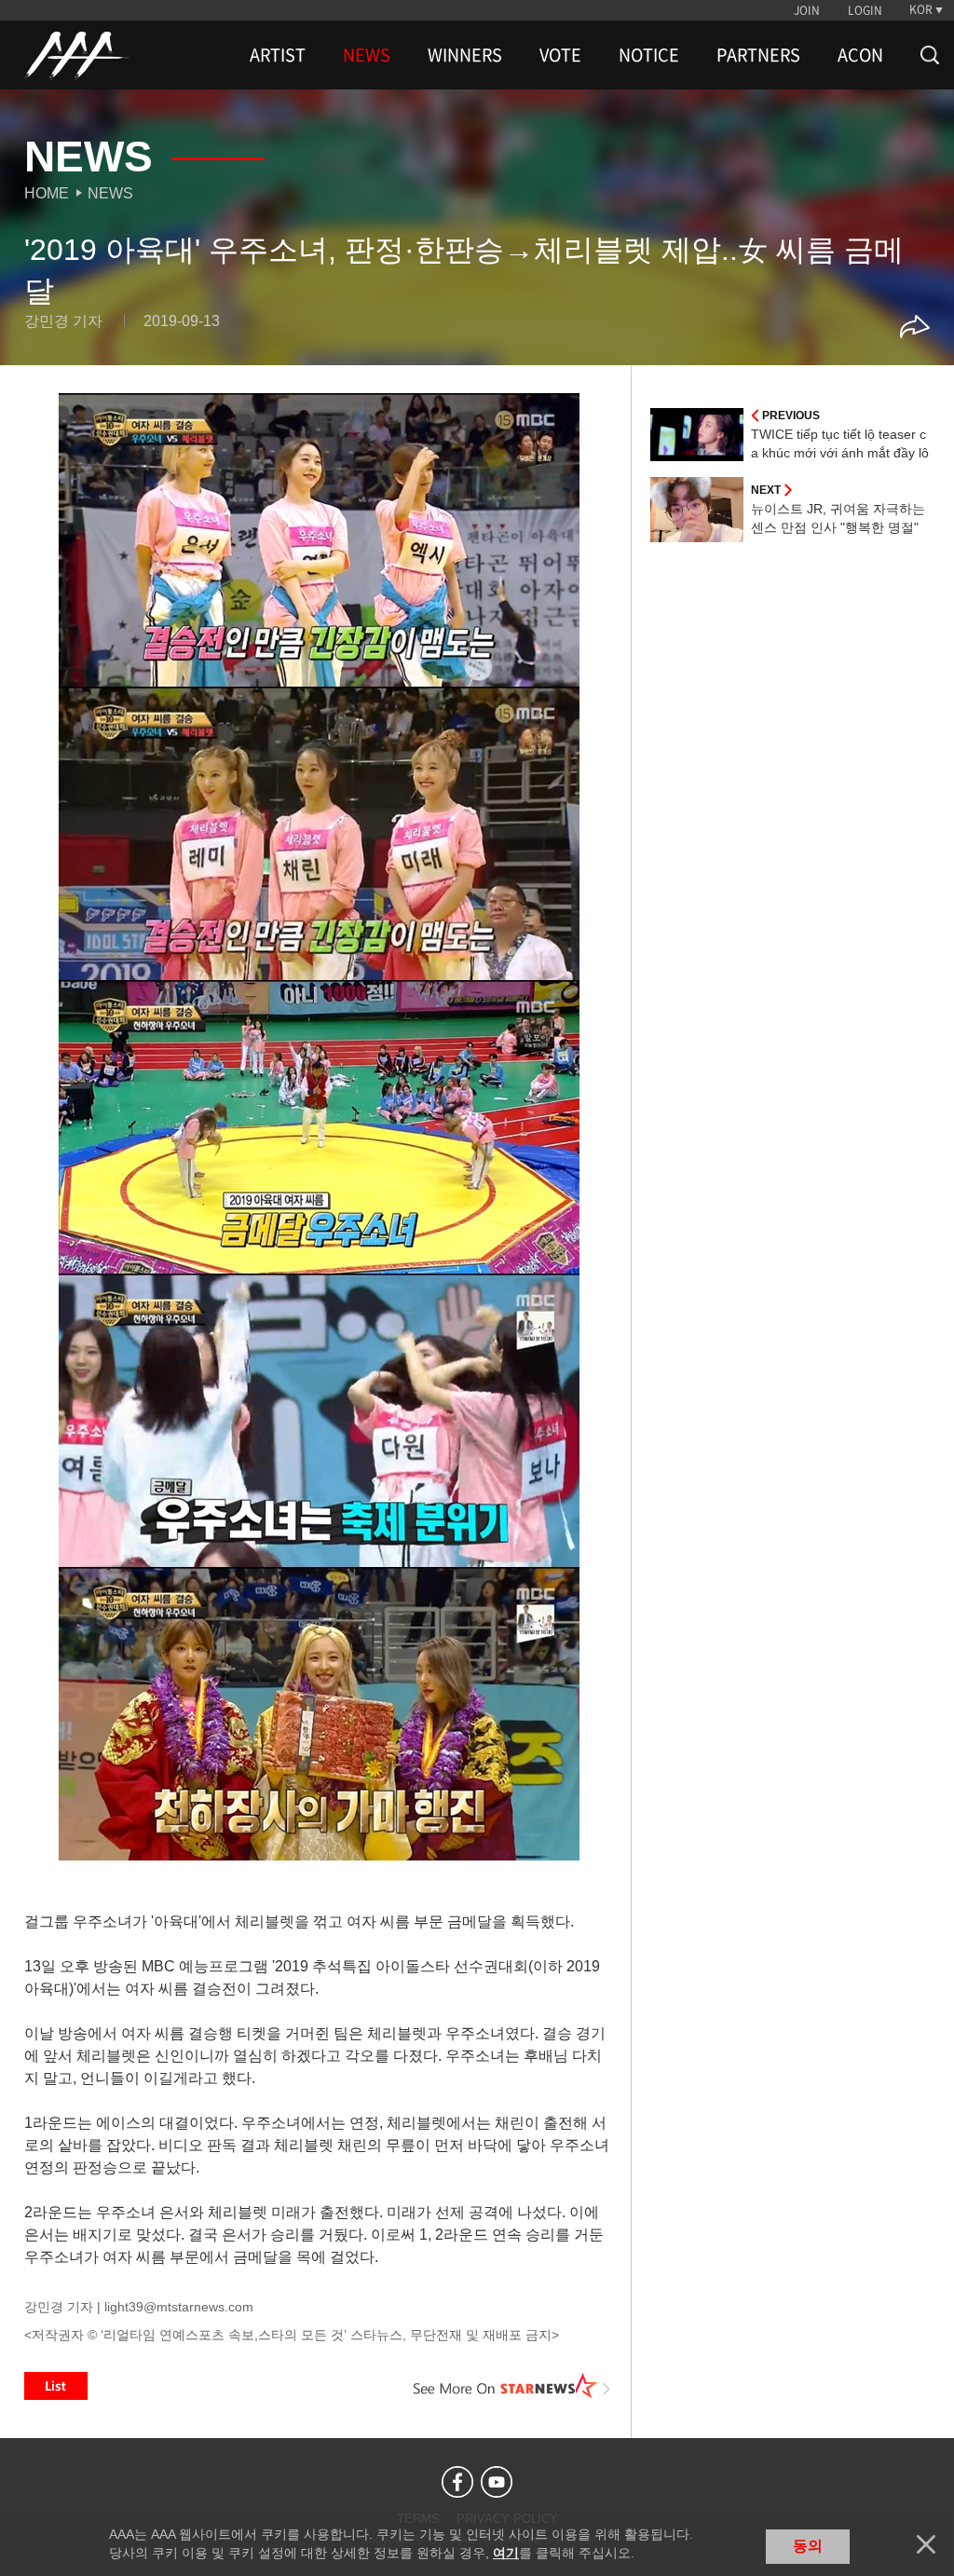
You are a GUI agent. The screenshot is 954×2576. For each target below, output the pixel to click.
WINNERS (465, 55)
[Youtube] (497, 2482)
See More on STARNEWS (511, 2386)
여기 (506, 2553)
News (110, 193)
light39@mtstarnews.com (179, 2307)
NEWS (367, 55)
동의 (808, 2546)
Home (47, 193)
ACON (860, 55)
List (56, 2386)
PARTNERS (758, 55)
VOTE (560, 55)
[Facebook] (457, 2482)
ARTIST (278, 55)
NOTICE (649, 55)
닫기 (926, 2544)
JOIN (807, 10)
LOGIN (865, 10)
